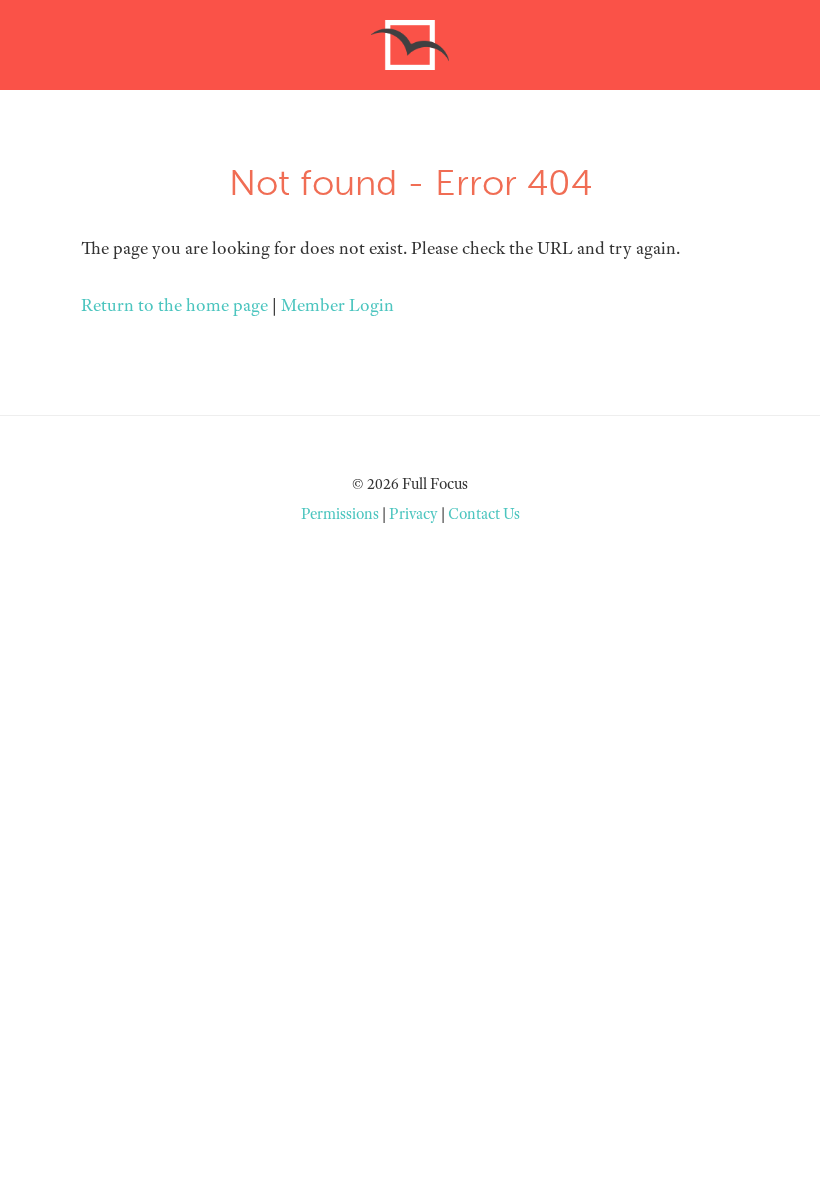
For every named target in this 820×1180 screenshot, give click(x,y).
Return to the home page (174, 305)
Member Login (337, 305)
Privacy (413, 514)
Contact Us (484, 514)
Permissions (340, 514)
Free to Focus (410, 45)
